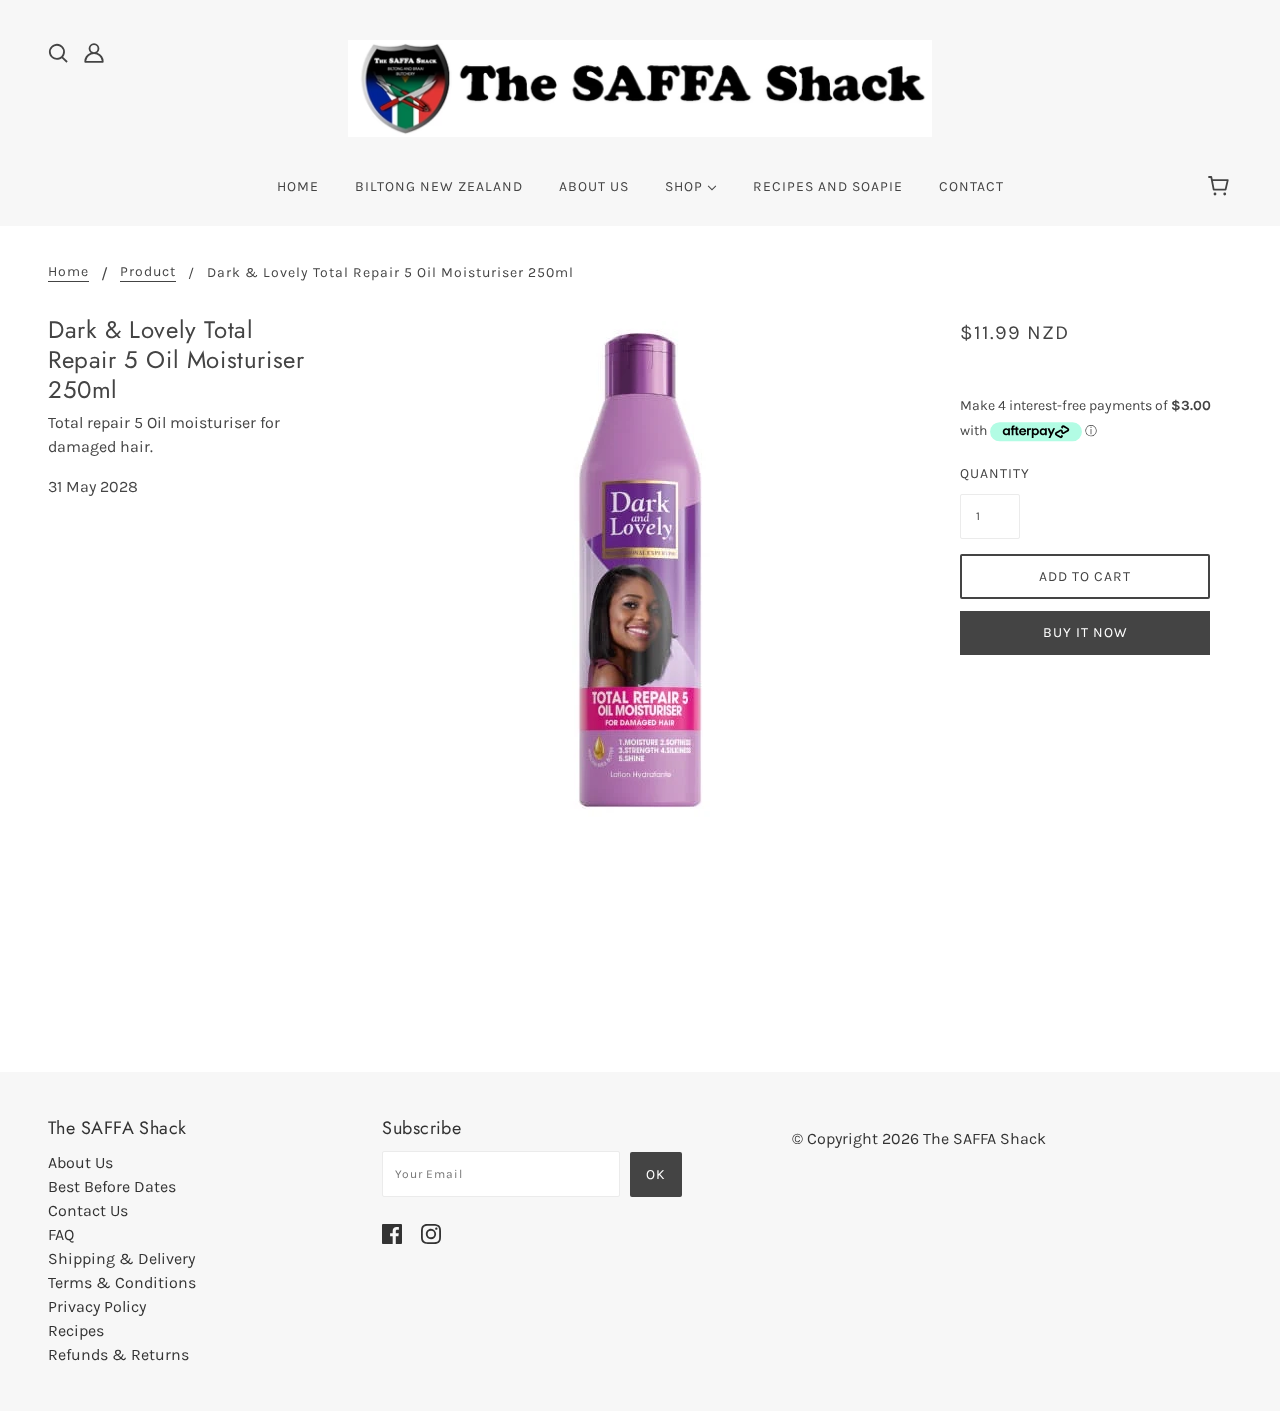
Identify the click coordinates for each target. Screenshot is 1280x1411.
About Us (80, 1162)
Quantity (990, 473)
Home (68, 272)
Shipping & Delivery (121, 1258)
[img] (58, 52)
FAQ (61, 1234)
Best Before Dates (112, 1186)
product (148, 272)
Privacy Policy (97, 1306)
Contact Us (88, 1210)
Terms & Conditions (122, 1282)
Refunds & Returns (118, 1354)
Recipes (76, 1330)
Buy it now (1085, 632)
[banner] (640, 86)
